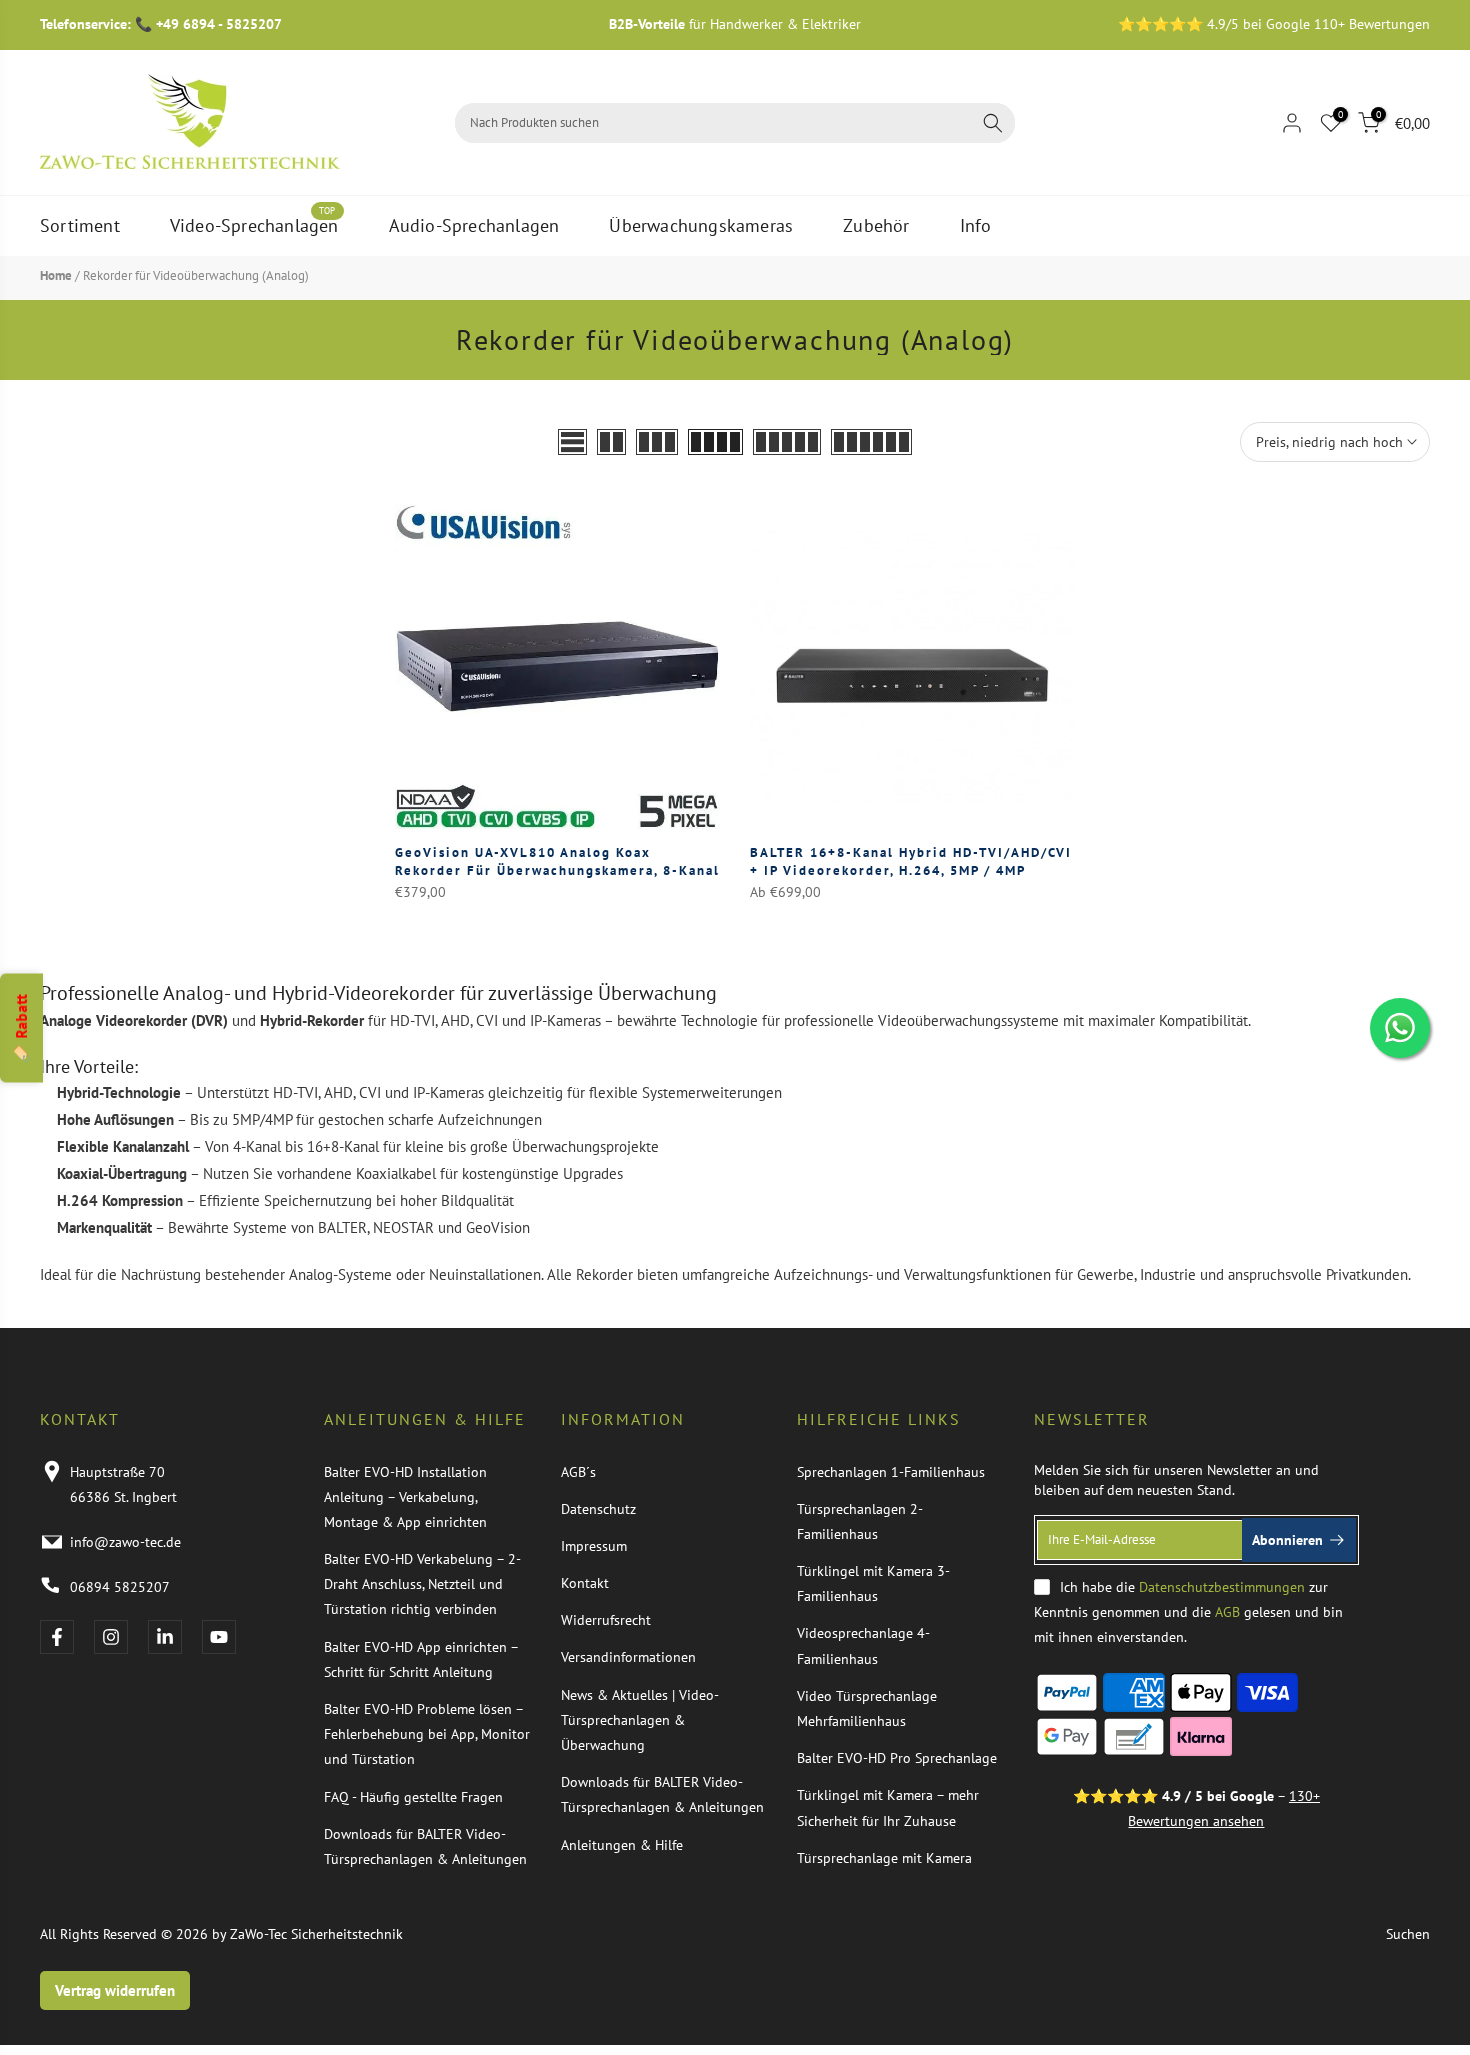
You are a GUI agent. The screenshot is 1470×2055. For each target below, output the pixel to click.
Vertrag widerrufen (115, 1990)
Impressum (594, 1546)
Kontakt (585, 1583)
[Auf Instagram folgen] (111, 1637)
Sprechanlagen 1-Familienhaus (891, 1472)
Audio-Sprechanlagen (474, 225)
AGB (1227, 1612)
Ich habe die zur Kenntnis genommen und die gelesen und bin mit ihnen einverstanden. (1188, 1612)
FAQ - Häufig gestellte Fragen (413, 1797)
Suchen (1408, 1934)
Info (976, 225)
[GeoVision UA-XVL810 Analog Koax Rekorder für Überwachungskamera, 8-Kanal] (557, 666)
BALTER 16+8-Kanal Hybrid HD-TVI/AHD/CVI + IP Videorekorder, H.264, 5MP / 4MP (911, 861)
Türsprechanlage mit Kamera (884, 1858)
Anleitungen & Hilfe (622, 1845)
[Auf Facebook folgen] (57, 1637)
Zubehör (876, 225)
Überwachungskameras (701, 225)
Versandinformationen (628, 1657)
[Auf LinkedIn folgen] (165, 1637)
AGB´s (578, 1472)
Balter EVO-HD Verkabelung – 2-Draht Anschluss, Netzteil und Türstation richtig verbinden (422, 1584)
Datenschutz (598, 1509)
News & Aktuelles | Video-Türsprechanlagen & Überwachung (640, 1720)
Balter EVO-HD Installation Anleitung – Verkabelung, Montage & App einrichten (405, 1497)
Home (56, 275)
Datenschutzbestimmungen (1222, 1587)
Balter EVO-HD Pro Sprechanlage (897, 1758)
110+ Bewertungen (1372, 24)
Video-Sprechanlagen (254, 224)
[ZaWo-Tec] (190, 121)
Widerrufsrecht (606, 1620)
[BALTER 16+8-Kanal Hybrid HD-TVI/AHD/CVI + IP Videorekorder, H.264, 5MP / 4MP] (912, 666)
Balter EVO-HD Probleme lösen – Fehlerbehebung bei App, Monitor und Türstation (427, 1734)
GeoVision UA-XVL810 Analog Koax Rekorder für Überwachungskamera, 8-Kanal (557, 861)
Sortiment (80, 225)
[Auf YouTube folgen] (219, 1637)
